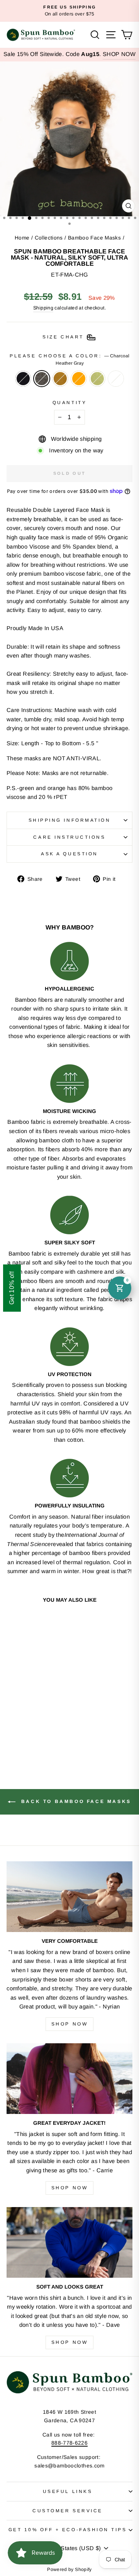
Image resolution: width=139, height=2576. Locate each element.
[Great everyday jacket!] (69, 2079)
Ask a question (69, 854)
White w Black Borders (116, 379)
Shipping (43, 308)
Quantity (69, 402)
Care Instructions (69, 837)
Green (97, 379)
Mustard (60, 379)
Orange (79, 379)
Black (23, 379)
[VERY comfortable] (69, 1897)
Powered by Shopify (69, 2569)
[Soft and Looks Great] (69, 2242)
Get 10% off (12, 1288)
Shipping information (70, 820)
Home (22, 238)
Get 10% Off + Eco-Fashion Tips (68, 2529)
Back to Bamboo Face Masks (75, 1801)
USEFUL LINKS (68, 2491)
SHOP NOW (119, 54)
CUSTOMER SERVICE (68, 2511)
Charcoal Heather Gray (42, 379)
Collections (49, 238)
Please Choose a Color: (69, 359)
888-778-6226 (69, 2443)
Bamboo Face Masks (94, 238)
